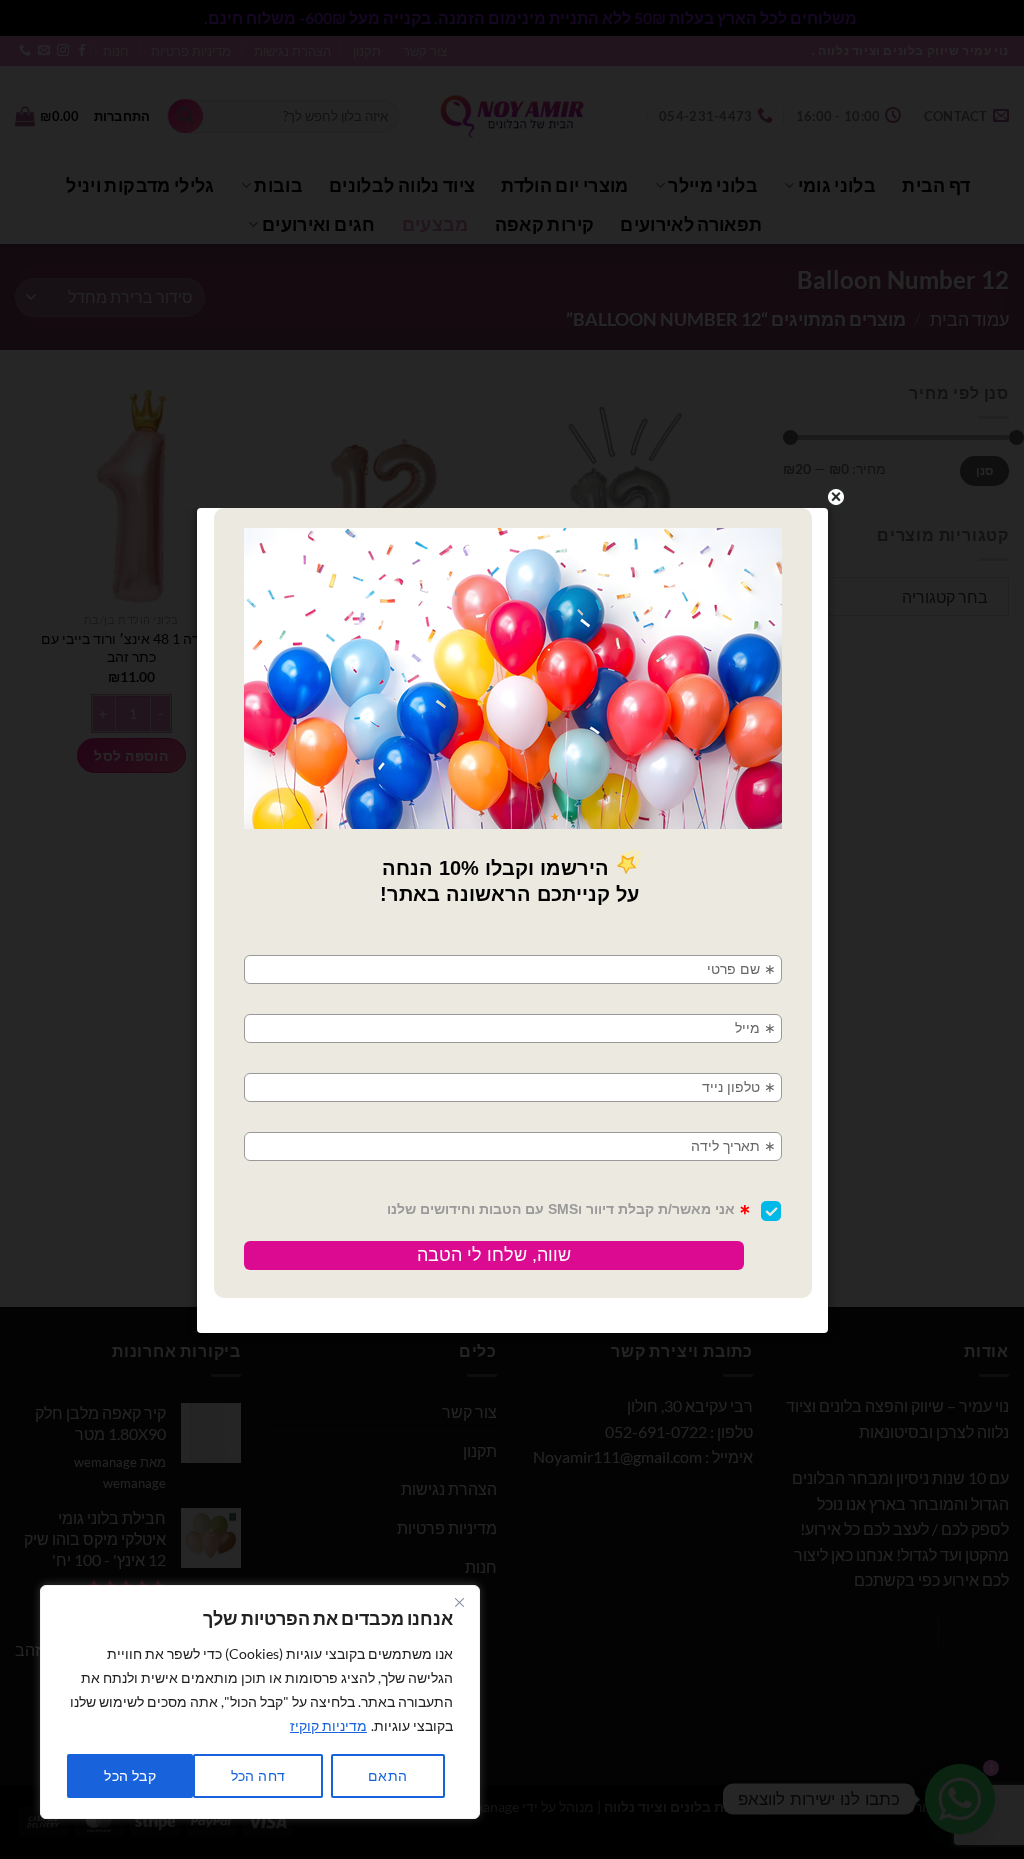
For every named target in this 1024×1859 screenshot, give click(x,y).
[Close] (459, 1602)
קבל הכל (130, 1775)
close (836, 497)
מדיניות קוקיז (328, 1725)
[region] (260, 1702)
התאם (388, 1775)
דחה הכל (258, 1775)
